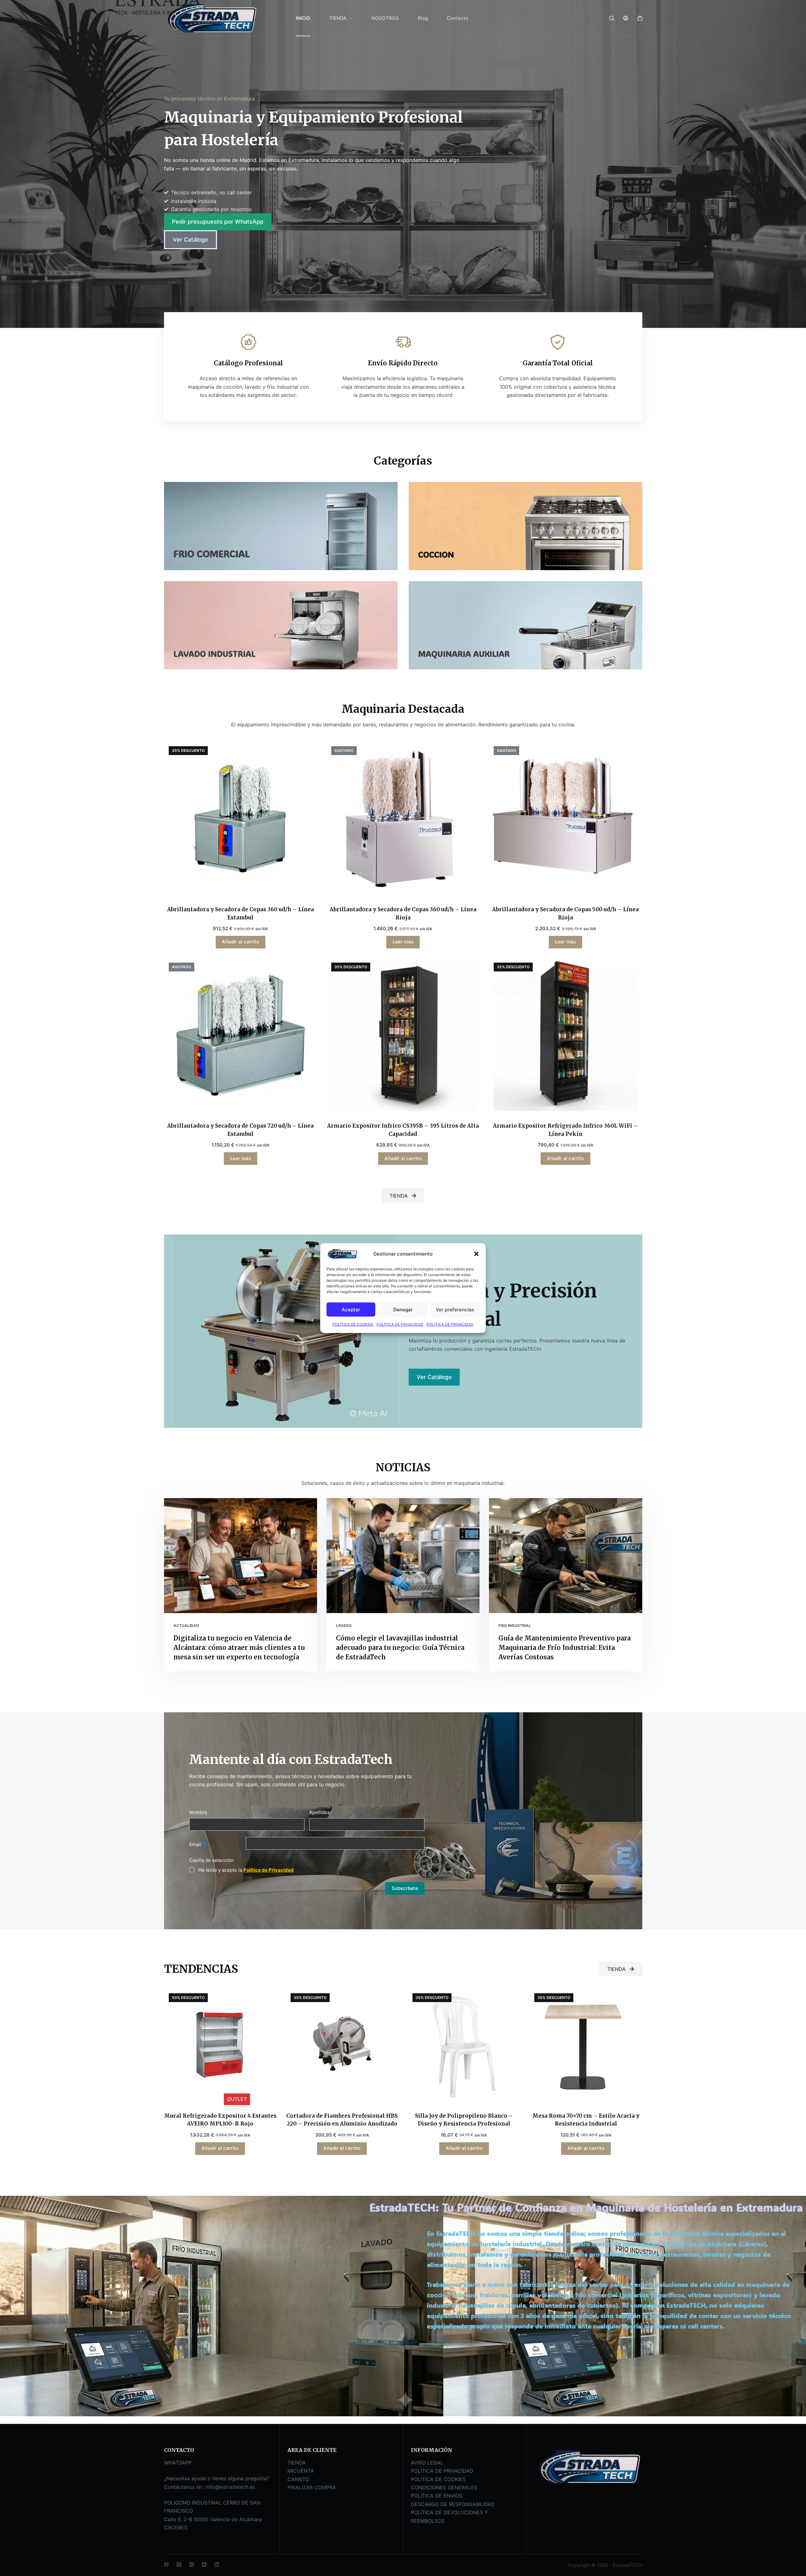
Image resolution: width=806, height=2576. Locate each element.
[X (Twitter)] (179, 2565)
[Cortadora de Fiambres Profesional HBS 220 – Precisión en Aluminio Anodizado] (342, 2045)
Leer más (403, 942)
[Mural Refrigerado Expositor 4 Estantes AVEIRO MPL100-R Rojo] (220, 2045)
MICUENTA (301, 2471)
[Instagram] (192, 2565)
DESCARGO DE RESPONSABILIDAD (453, 2504)
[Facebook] (166, 2565)
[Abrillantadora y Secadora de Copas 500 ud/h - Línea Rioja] (565, 818)
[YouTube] (204, 2565)
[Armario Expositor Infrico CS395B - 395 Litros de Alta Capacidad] (403, 1034)
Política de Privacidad (269, 1870)
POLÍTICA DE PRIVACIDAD (400, 1324)
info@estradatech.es (231, 2487)
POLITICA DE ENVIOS (437, 2496)
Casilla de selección (211, 1860)
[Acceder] (626, 18)
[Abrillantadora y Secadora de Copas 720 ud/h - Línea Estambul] (241, 1034)
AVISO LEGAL (427, 2463)
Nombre (198, 1812)
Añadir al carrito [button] (241, 942)
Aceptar (351, 1309)
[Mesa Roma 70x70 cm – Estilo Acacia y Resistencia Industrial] (586, 2045)
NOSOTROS (385, 18)
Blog (423, 18)
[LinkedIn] (217, 2565)
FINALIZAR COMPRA (312, 2487)
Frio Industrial (515, 1626)
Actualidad (186, 1626)
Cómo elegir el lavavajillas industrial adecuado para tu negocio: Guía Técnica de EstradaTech (400, 1648)
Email (195, 1844)
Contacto (457, 18)
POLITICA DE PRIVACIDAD (442, 2471)
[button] (476, 1254)
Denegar (403, 1309)
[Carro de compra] (640, 18)
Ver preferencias (455, 1309)
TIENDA (338, 18)
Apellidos (320, 1812)
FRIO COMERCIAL (212, 554)
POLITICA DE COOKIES (438, 2479)
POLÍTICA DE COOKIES (353, 1324)
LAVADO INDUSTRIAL (214, 654)
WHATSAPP (178, 2463)
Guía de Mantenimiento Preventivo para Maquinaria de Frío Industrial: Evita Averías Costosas (565, 1648)
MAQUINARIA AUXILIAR (464, 654)
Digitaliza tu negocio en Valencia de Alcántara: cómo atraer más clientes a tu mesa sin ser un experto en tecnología (239, 1648)
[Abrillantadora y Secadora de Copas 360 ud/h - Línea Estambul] (241, 818)
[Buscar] (612, 18)
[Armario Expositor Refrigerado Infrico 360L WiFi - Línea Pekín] (565, 1034)
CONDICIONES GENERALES (444, 2487)
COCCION (436, 554)
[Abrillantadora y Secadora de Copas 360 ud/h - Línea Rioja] (403, 818)
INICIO (303, 18)
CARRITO (298, 2479)
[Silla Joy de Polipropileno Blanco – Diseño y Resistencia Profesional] (464, 2045)
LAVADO (344, 1626)
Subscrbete (405, 1888)
